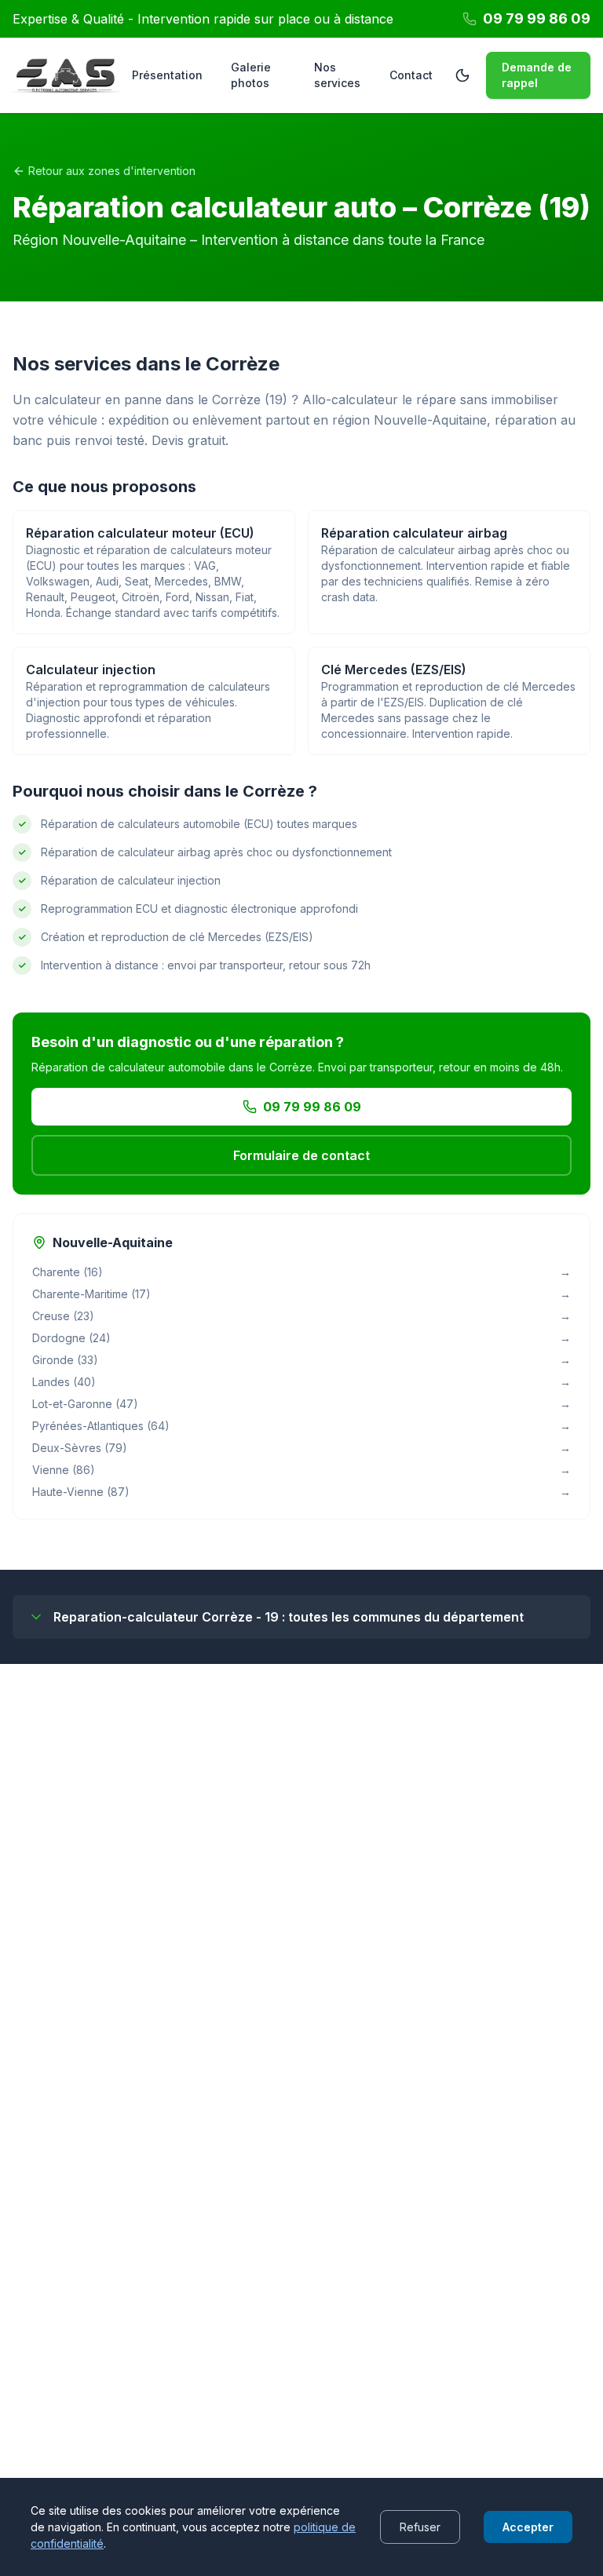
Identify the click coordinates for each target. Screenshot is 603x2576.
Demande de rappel (537, 75)
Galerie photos (251, 75)
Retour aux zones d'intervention (112, 171)
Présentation (167, 75)
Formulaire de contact (301, 1155)
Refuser (420, 2527)
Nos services (337, 75)
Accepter (528, 2527)
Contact (411, 75)
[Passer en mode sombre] (462, 75)
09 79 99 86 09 (312, 1107)
